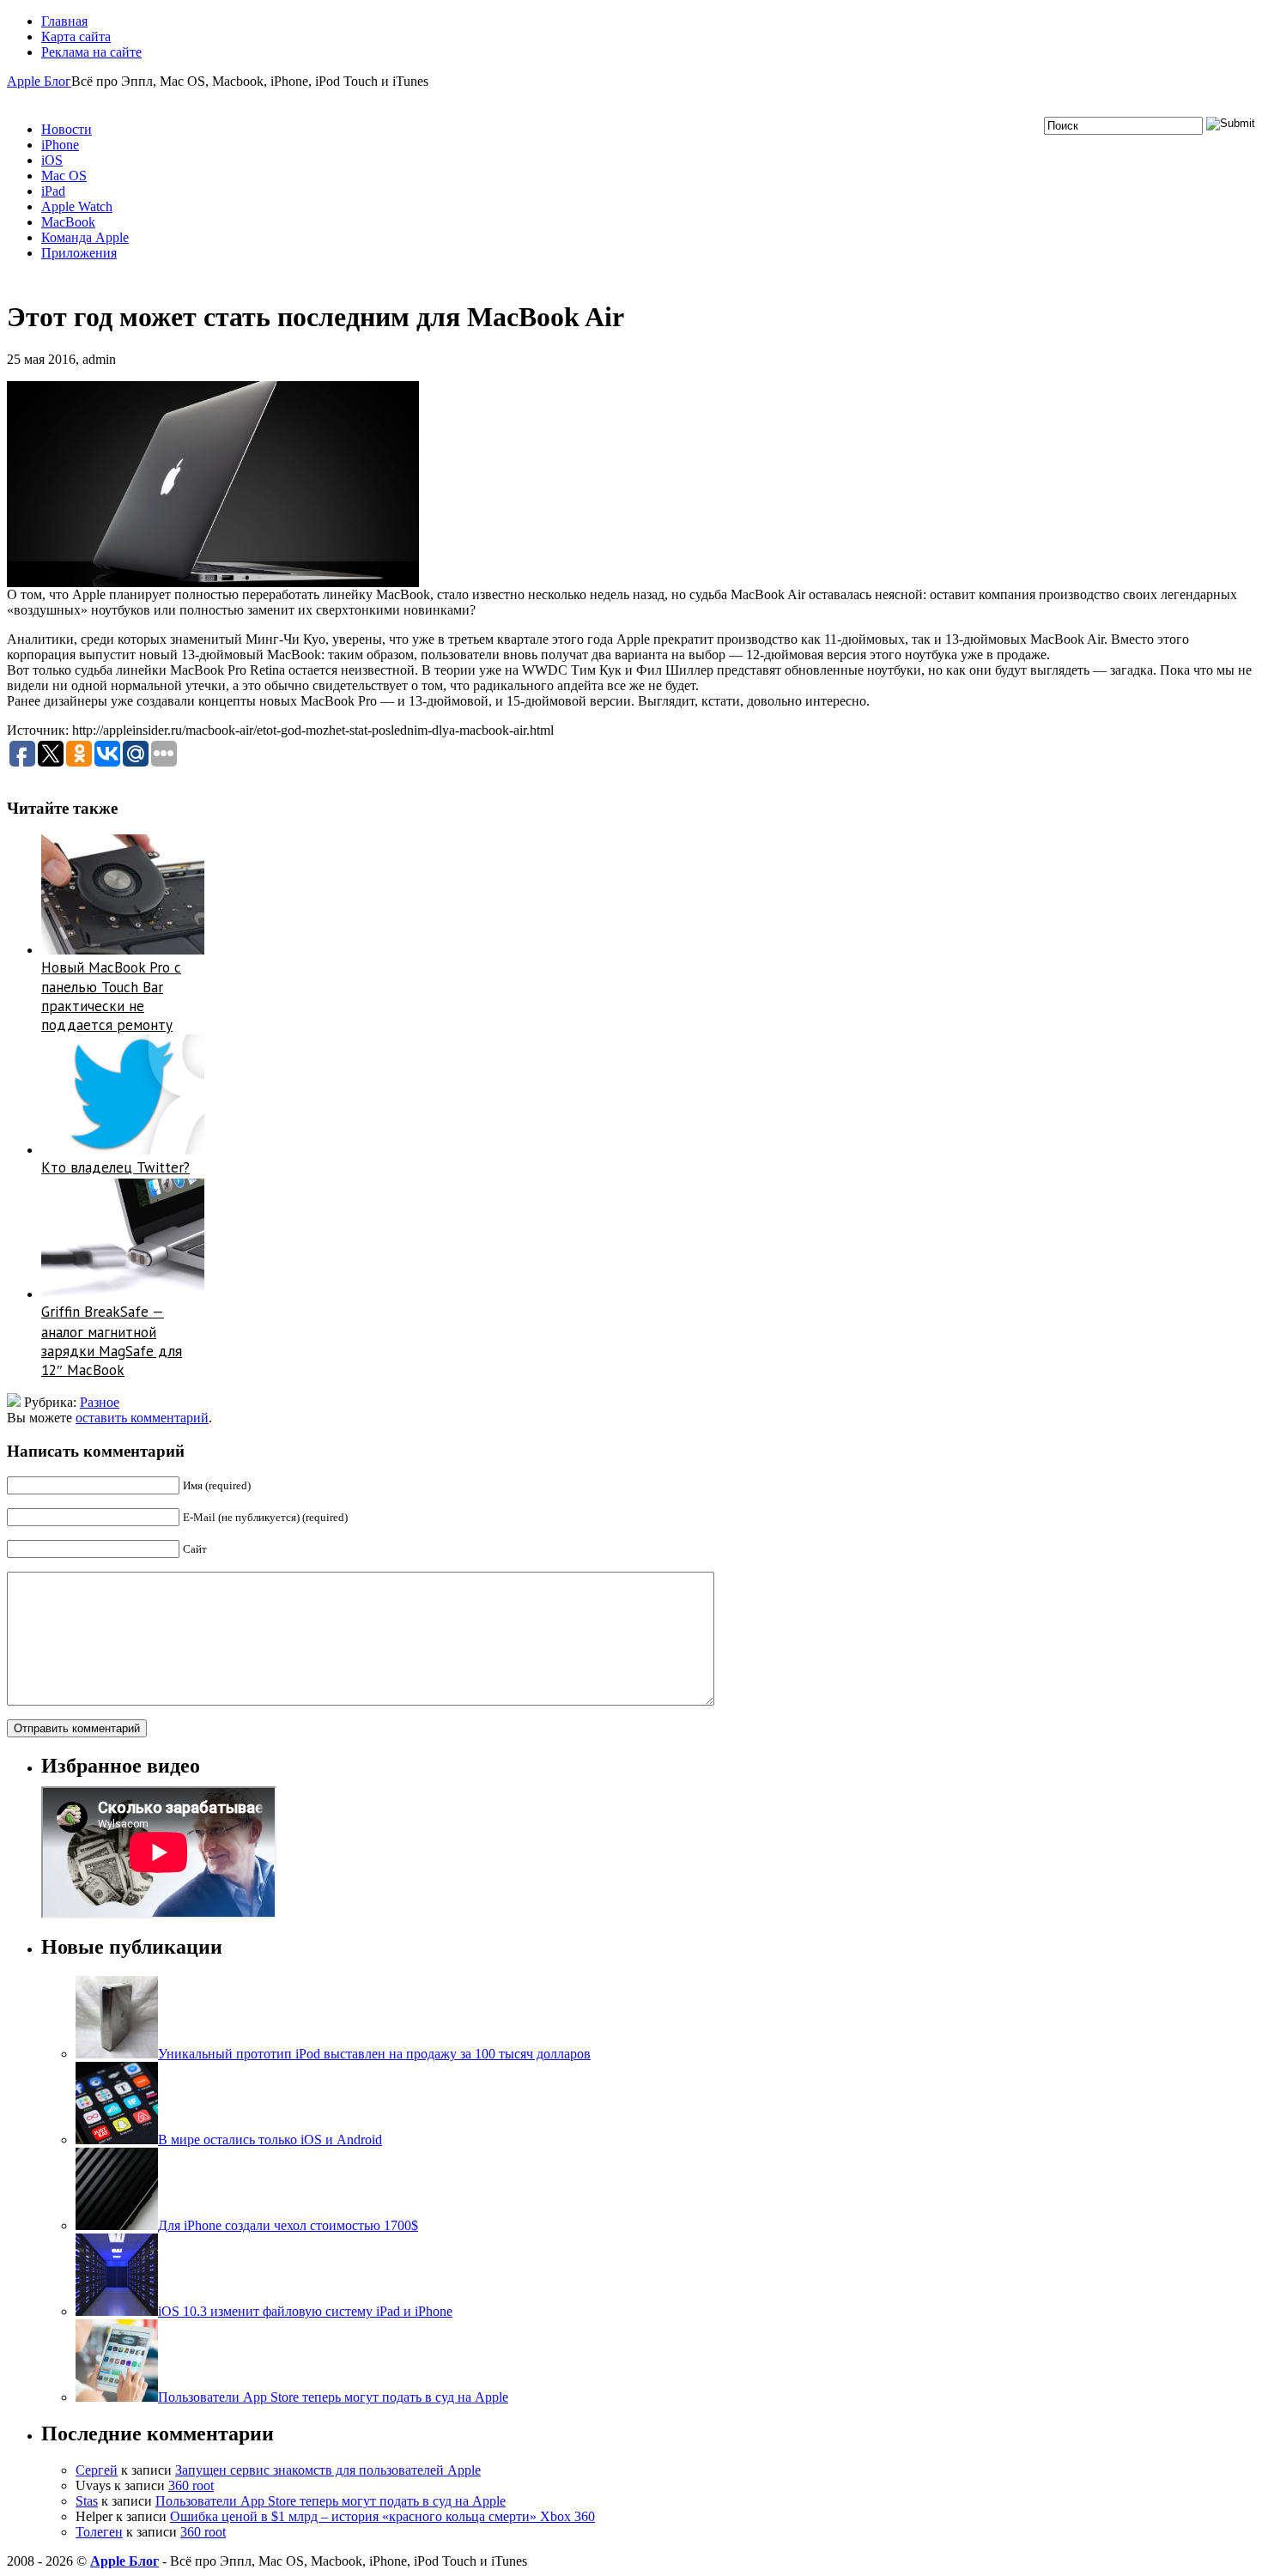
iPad (53, 191)
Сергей (97, 2470)
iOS (52, 160)
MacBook (68, 222)
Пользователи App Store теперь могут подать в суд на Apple (331, 2501)
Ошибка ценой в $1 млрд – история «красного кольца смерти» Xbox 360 (382, 2516)
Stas (87, 2501)
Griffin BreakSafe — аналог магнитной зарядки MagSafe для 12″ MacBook (112, 1341)
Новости (67, 129)
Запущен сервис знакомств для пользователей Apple (328, 2470)
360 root (191, 2485)
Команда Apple (85, 237)
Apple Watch (77, 206)
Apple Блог (39, 81)
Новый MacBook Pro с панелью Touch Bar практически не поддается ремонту (111, 997)
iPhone (60, 145)
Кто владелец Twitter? (115, 1167)
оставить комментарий (142, 1418)
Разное (100, 1402)
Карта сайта (76, 36)
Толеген (99, 2532)
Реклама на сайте (91, 52)
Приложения (79, 253)
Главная (64, 21)
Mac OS (64, 176)
